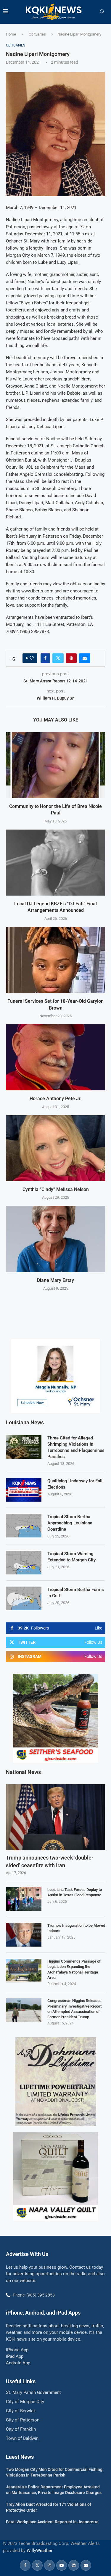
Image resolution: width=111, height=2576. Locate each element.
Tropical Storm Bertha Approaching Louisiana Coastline (70, 1523)
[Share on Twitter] (58, 658)
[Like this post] (32, 658)
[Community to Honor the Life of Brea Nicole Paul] (55, 765)
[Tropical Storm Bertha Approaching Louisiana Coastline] (24, 1526)
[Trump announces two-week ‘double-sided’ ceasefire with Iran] (55, 1817)
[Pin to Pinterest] (71, 658)
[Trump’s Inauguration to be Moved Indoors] (24, 1935)
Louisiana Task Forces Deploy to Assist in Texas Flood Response (75, 1892)
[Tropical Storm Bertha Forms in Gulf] (24, 1598)
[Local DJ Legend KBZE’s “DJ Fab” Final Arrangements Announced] (55, 863)
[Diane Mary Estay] (55, 1239)
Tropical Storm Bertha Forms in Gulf (76, 1593)
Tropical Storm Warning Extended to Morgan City (71, 1557)
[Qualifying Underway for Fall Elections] (24, 1490)
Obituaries (37, 34)
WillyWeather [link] (40, 2551)
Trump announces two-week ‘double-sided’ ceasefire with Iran (50, 1861)
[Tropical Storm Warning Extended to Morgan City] (24, 1563)
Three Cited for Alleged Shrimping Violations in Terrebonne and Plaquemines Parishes (76, 1447)
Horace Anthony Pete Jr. (56, 1099)
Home (11, 34)
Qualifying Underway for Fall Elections (75, 1484)
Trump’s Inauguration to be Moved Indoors (76, 1928)
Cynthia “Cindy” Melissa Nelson (56, 1189)
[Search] (102, 12)
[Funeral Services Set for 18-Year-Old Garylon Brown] (55, 960)
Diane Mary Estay (55, 1280)
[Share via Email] (85, 658)
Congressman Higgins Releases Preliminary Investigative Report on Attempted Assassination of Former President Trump (74, 2009)
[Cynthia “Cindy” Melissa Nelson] (55, 1148)
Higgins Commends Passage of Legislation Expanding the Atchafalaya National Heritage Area (74, 1969)
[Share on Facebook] (45, 658)
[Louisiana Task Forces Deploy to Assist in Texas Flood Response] (24, 1899)
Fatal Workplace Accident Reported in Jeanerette (52, 2522)
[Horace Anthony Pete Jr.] (55, 1057)
